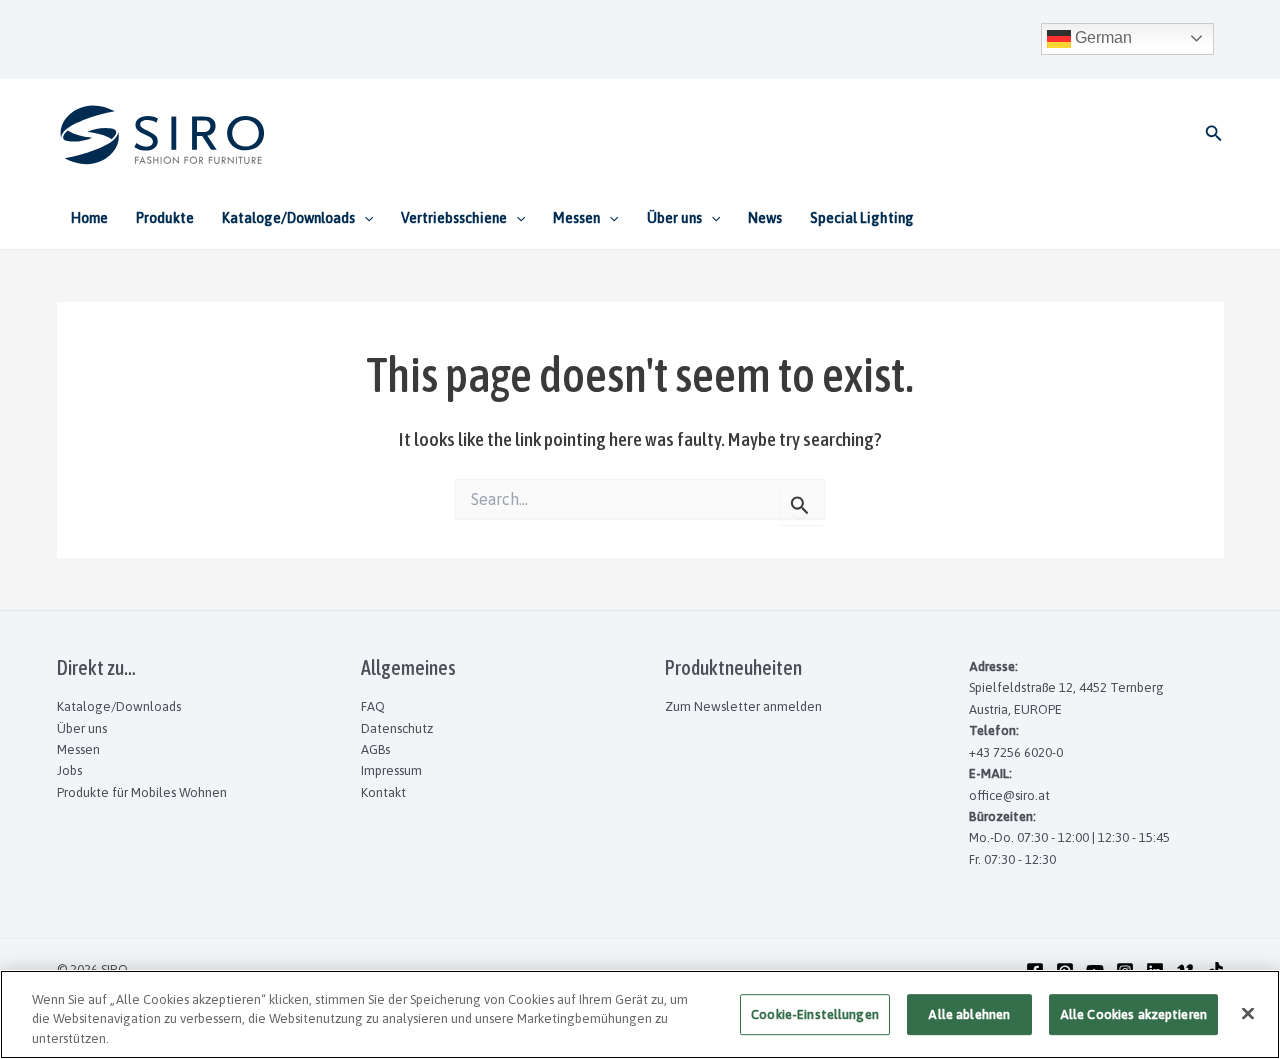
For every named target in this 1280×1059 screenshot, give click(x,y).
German (1101, 37)
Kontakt (383, 792)
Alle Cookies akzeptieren (1133, 1014)
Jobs (69, 770)
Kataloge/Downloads (119, 706)
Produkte (165, 218)
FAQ (373, 706)
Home (89, 218)
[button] (1214, 133)
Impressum (391, 770)
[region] (640, 1014)
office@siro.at (1009, 795)
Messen (78, 749)
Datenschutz (397, 728)
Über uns (82, 728)
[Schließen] (1248, 1013)
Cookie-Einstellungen (815, 1014)
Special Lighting (862, 218)
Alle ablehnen (969, 1014)
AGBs (375, 749)
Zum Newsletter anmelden (743, 706)
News (765, 218)
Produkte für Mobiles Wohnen (142, 792)
